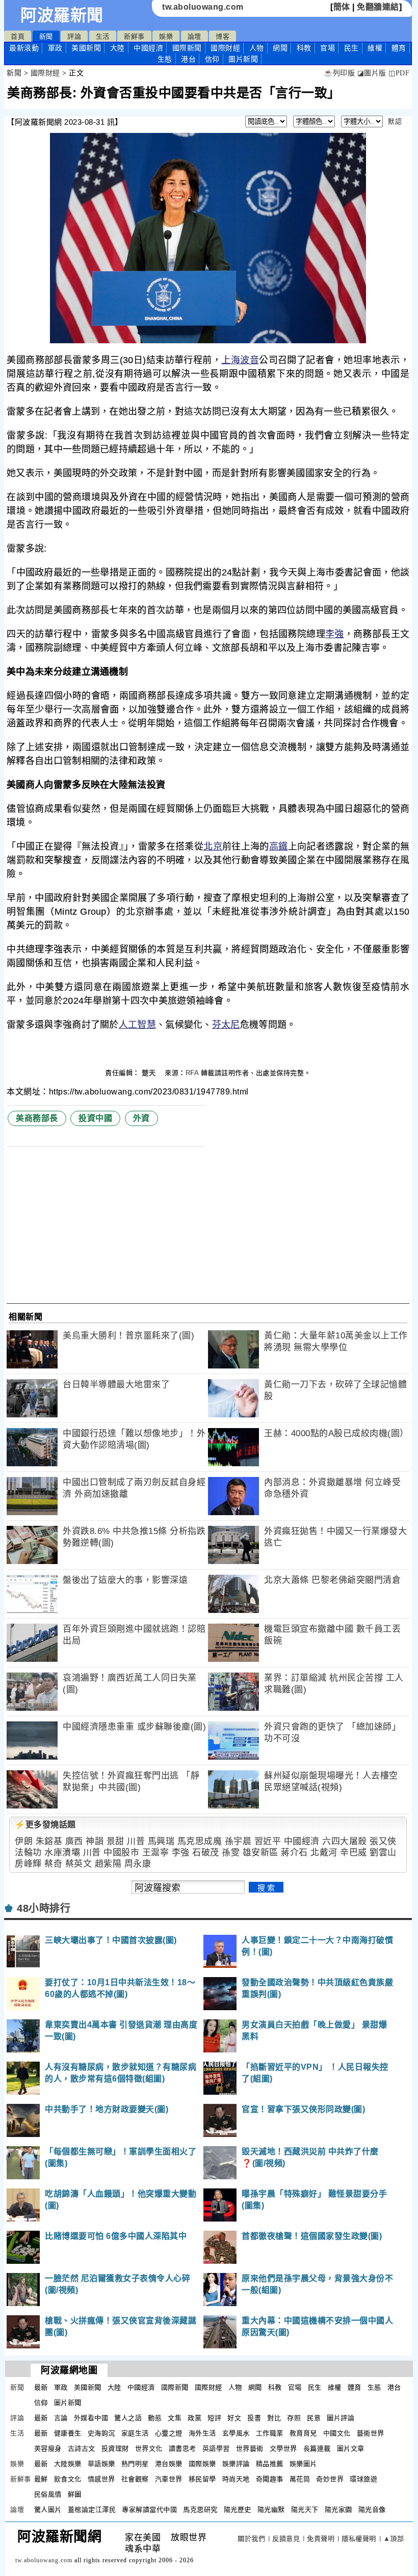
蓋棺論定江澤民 (92, 2510)
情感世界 (101, 2479)
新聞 (46, 36)
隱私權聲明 (359, 2539)
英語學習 (216, 2448)
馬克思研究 (200, 2510)
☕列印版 (339, 73)
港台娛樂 (169, 2464)
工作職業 (270, 2433)
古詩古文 (82, 2448)
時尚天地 (236, 2479)
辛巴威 (354, 1853)
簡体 (342, 7)
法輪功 (28, 1853)
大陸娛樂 (68, 2464)
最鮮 (41, 2479)
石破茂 (206, 1853)
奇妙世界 (330, 2479)
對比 (274, 2418)
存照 (294, 2418)
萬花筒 (300, 2479)
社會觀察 (135, 2479)
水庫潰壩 (62, 1853)
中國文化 (337, 2433)
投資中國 (95, 1118)
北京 (213, 846)
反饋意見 (286, 2539)
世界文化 (149, 2448)
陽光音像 (372, 2510)
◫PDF (399, 73)
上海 (231, 360)
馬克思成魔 (200, 1841)
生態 (165, 59)
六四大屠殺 (345, 1841)
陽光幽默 (271, 2510)
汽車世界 (169, 2479)
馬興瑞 (161, 1841)
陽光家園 (338, 2510)
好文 (234, 2418)
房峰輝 (28, 1864)
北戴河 (324, 1853)
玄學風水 (236, 2433)
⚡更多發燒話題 (45, 1825)
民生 (351, 48)
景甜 (115, 1841)
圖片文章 (351, 2448)
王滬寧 (156, 1853)
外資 (141, 1118)
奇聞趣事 (270, 2479)
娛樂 (166, 36)
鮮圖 (75, 2494)
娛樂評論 (236, 2464)
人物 (257, 48)
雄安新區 (260, 1853)
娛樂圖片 (303, 2464)
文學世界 (283, 2448)
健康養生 (68, 2433)
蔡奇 (53, 1864)
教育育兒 (303, 2433)
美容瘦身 (48, 2448)
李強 (335, 634)
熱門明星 (135, 2464)
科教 (304, 48)
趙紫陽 (108, 1864)
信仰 (212, 59)
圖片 (243, 59)
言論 (61, 2418)
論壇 (194, 36)
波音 (250, 360)
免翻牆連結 (378, 7)
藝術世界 (371, 2433)
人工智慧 (137, 1025)
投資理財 (115, 2448)
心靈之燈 (169, 2433)
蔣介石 (294, 1853)
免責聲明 (321, 2539)
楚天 (150, 1073)
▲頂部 (394, 2539)
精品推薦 (270, 2464)
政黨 (194, 2418)
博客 (223, 36)
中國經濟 (148, 48)
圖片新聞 (68, 2403)
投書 (254, 2418)
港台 (188, 59)
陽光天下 (305, 2510)
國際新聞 (187, 48)
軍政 (55, 48)
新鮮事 (134, 36)
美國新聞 (86, 48)
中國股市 (121, 1853)
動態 (155, 2418)
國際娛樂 (202, 2464)
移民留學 (202, 2479)
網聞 (280, 48)
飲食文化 (68, 2479)
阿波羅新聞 (62, 15)
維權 (375, 48)
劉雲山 (383, 1853)
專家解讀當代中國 (149, 2510)
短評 (214, 2418)
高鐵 (279, 846)
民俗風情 (48, 2494)
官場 (328, 48)
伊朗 (24, 1841)
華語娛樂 (101, 2464)
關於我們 (251, 2539)
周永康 (138, 1864)
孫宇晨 (238, 1841)
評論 (74, 36)
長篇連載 (317, 2448)
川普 (136, 1841)
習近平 (268, 1841)
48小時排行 (44, 1908)
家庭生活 (135, 2433)
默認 (395, 121)
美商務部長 (37, 1118)
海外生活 (202, 2433)
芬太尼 (226, 1025)
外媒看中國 (91, 2418)
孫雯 (231, 1853)
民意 (314, 2418)
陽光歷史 (238, 2510)
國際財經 (225, 48)
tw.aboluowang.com (203, 7)
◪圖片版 (372, 73)
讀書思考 (182, 2448)
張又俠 (383, 1841)
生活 (103, 36)
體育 (399, 48)
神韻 (95, 1841)
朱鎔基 (49, 1841)
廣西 (74, 1841)
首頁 (18, 36)
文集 (175, 2418)
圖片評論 (341, 2418)
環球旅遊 (363, 2479)
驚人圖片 (48, 2510)
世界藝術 (250, 2448)
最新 (24, 48)
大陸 (117, 48)
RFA (192, 1073)
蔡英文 (79, 1864)
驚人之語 (128, 2418)
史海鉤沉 (101, 2433)
